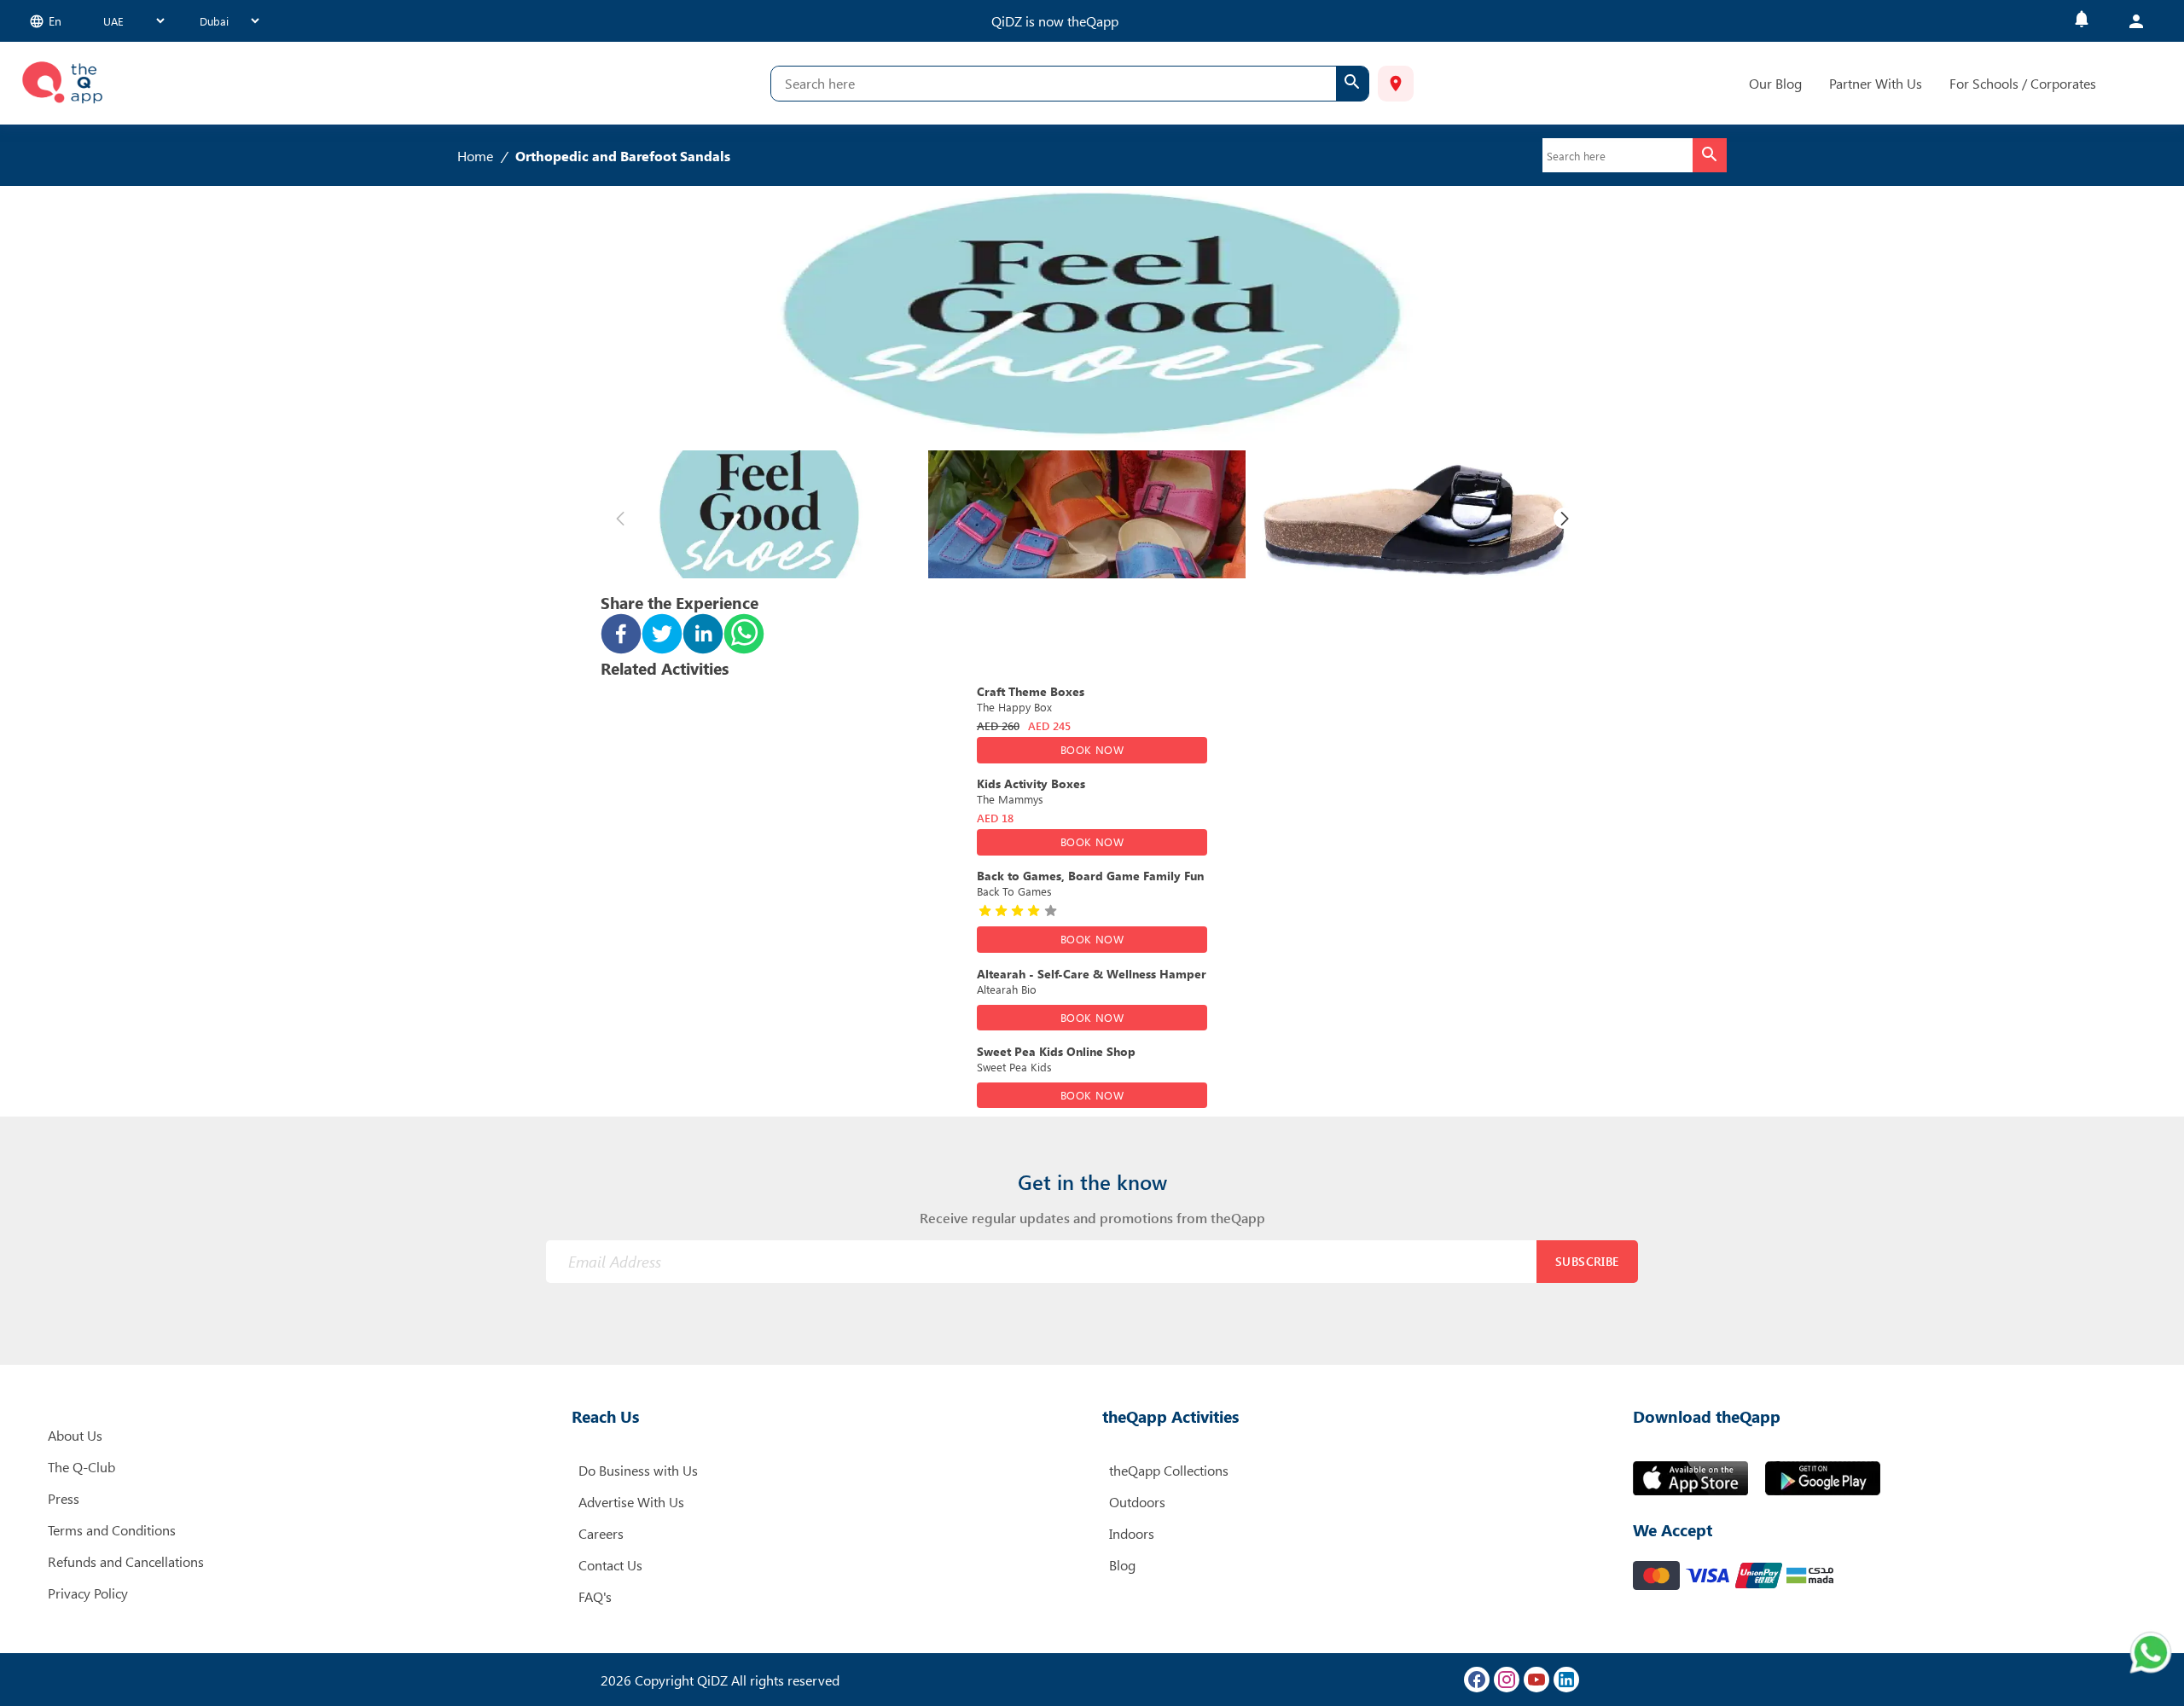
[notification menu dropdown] (2082, 21)
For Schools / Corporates (2023, 83)
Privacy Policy (88, 1593)
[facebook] (621, 635)
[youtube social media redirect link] (1536, 1680)
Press (64, 1498)
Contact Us (610, 1565)
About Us (75, 1435)
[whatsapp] (744, 635)
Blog (1122, 1565)
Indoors (1132, 1533)
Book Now (1092, 749)
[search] (1352, 84)
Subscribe (1587, 1261)
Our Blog (1775, 83)
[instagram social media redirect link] (1507, 1680)
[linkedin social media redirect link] (1566, 1680)
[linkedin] (703, 635)
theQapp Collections (1169, 1470)
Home (475, 156)
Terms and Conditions (112, 1530)
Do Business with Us (638, 1470)
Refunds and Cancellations (126, 1561)
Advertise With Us (631, 1502)
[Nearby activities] (1396, 84)
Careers (601, 1533)
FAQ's (595, 1596)
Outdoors (1137, 1502)
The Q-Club (81, 1467)
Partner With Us (1876, 83)
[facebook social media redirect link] (1477, 1680)
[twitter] (662, 635)
